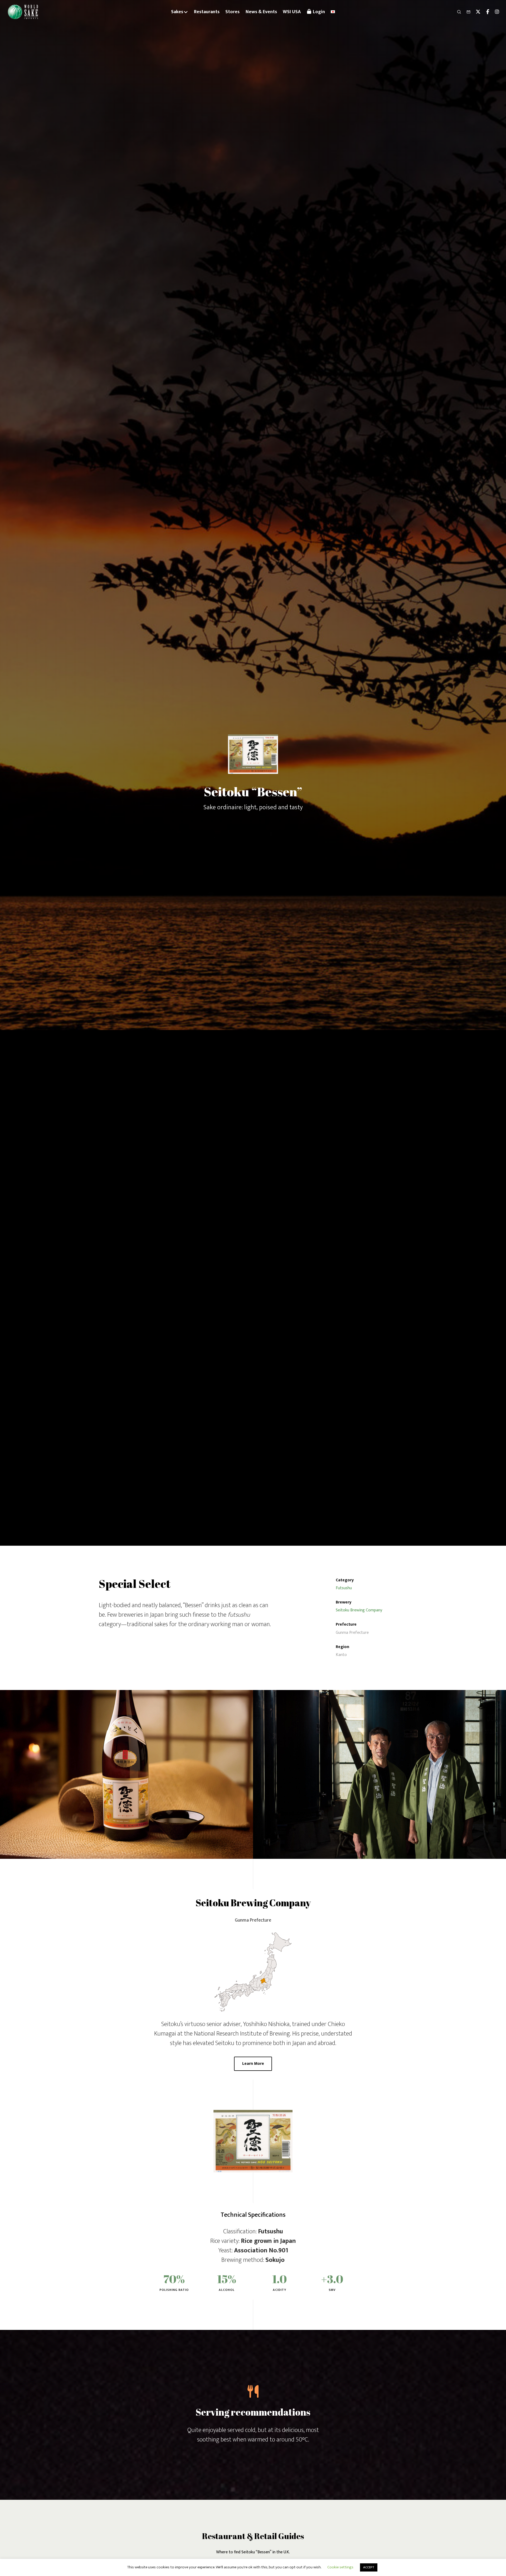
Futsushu (344, 1588)
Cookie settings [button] (340, 2567)
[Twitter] (476, 12)
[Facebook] (485, 12)
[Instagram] (495, 12)
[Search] (457, 12)
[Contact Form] (466, 12)
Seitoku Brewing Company (359, 1610)
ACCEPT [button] (369, 2567)
